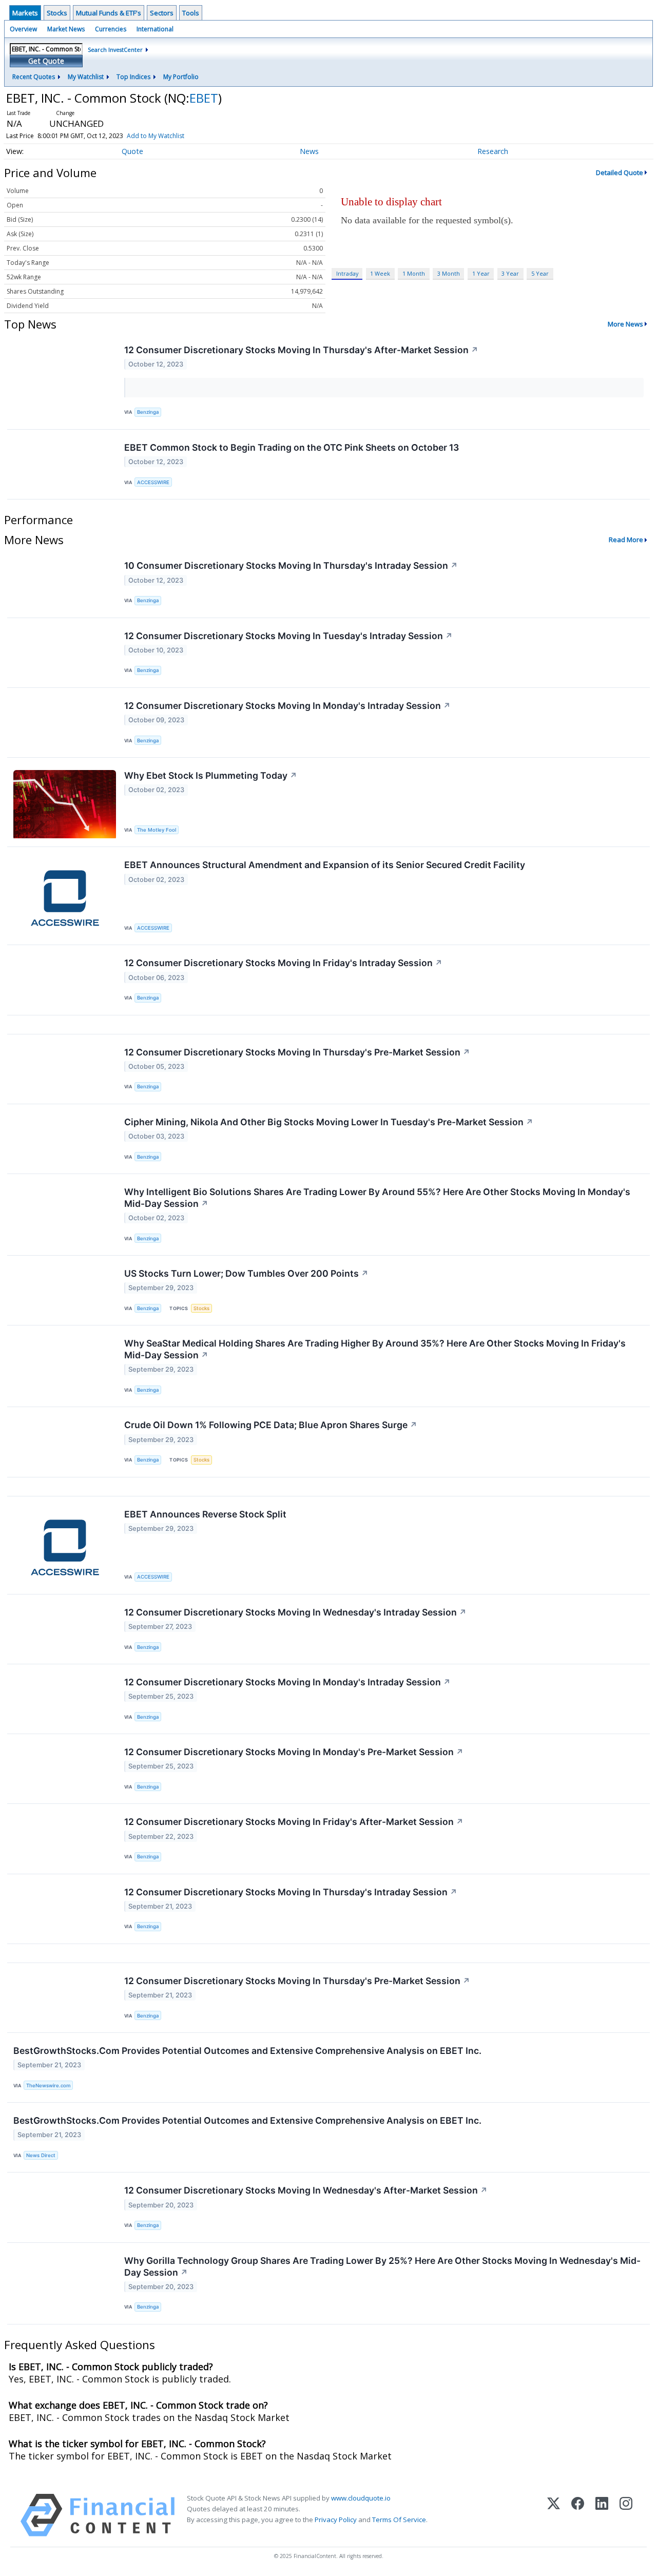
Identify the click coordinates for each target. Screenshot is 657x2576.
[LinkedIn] (602, 2515)
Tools (191, 13)
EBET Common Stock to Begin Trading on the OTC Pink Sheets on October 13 (292, 447)
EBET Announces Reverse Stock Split (205, 1514)
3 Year (510, 273)
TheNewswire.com (48, 2085)
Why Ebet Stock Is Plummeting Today (211, 775)
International (155, 29)
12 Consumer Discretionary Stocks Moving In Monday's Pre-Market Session (294, 1752)
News (309, 151)
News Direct (41, 2155)
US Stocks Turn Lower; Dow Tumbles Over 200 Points (246, 1273)
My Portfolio (181, 77)
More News (625, 324)
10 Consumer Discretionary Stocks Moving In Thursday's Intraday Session (291, 565)
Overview (23, 29)
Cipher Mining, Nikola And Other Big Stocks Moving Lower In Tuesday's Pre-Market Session (329, 1122)
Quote (132, 151)
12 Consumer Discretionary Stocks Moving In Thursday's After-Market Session (301, 350)
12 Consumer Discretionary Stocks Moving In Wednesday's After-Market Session (306, 2190)
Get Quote (46, 61)
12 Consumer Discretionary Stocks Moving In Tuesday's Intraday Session (288, 636)
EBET (204, 98)
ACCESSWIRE (153, 482)
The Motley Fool (157, 830)
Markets (25, 13)
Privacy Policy (336, 2520)
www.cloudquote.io (361, 2498)
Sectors (162, 13)
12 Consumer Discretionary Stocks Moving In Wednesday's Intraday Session (295, 1612)
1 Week (380, 273)
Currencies (111, 29)
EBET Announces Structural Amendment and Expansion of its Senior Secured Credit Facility (325, 865)
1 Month (414, 273)
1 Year (481, 273)
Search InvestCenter (115, 50)
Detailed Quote (620, 172)
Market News (66, 29)
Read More (626, 540)
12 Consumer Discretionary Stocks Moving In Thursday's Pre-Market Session (297, 1052)
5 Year (540, 273)
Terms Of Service (399, 2520)
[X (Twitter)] (554, 2515)
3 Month (449, 273)
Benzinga (148, 412)
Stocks (57, 13)
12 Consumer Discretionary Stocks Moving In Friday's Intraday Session (283, 963)
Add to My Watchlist (156, 136)
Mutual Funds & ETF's (109, 13)
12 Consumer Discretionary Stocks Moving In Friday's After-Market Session (294, 1822)
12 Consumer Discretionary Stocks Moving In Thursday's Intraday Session (291, 1892)
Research (493, 151)
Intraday (347, 273)
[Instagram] (626, 2515)
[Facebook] (578, 2515)
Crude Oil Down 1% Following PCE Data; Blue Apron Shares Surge (271, 1425)
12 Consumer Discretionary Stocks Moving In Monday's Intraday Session (287, 706)
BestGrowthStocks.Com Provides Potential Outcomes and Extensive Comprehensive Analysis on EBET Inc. (247, 2051)
